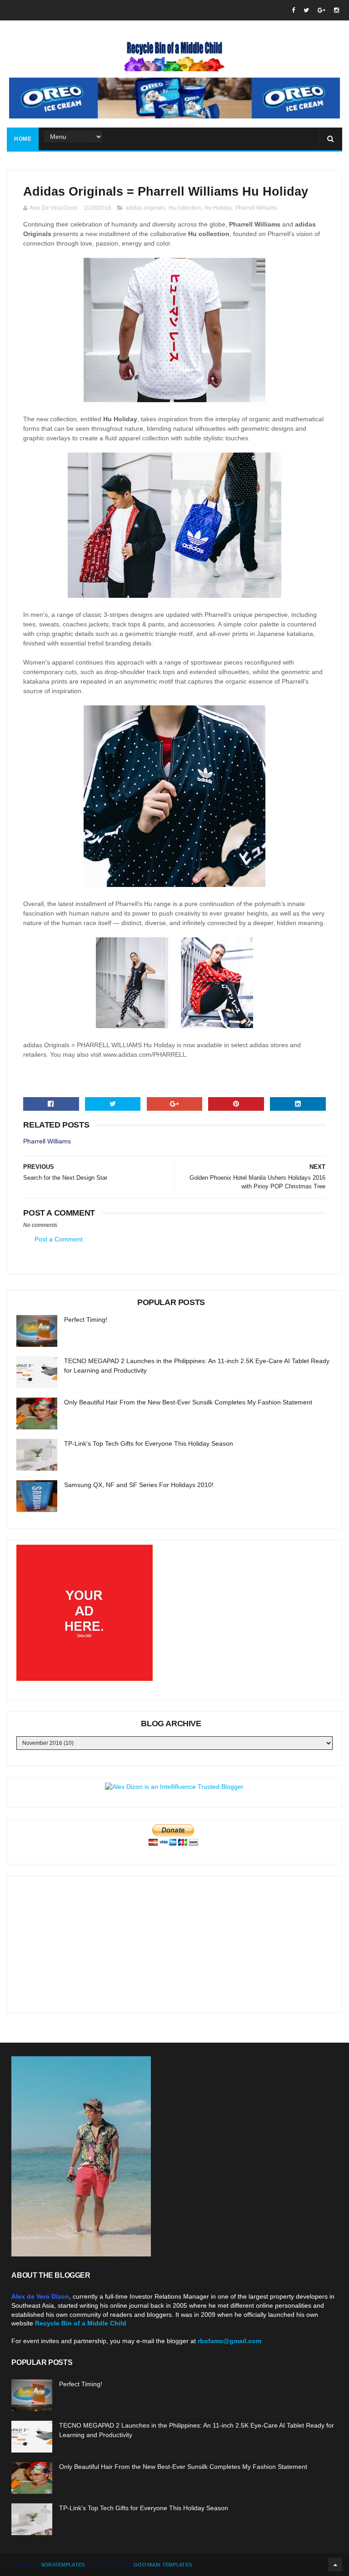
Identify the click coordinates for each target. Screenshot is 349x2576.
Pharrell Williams (256, 208)
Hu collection (185, 208)
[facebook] (293, 10)
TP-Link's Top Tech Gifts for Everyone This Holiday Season (149, 1443)
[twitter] (306, 10)
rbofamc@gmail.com (229, 2341)
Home (23, 139)
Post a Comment (59, 1239)
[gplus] (322, 10)
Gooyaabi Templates (163, 2565)
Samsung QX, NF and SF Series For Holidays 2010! (139, 1485)
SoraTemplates (63, 2565)
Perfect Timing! (86, 1320)
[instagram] (337, 10)
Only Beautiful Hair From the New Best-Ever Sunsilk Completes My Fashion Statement (188, 1402)
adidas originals (145, 208)
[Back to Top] (335, 2565)
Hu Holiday (218, 208)
